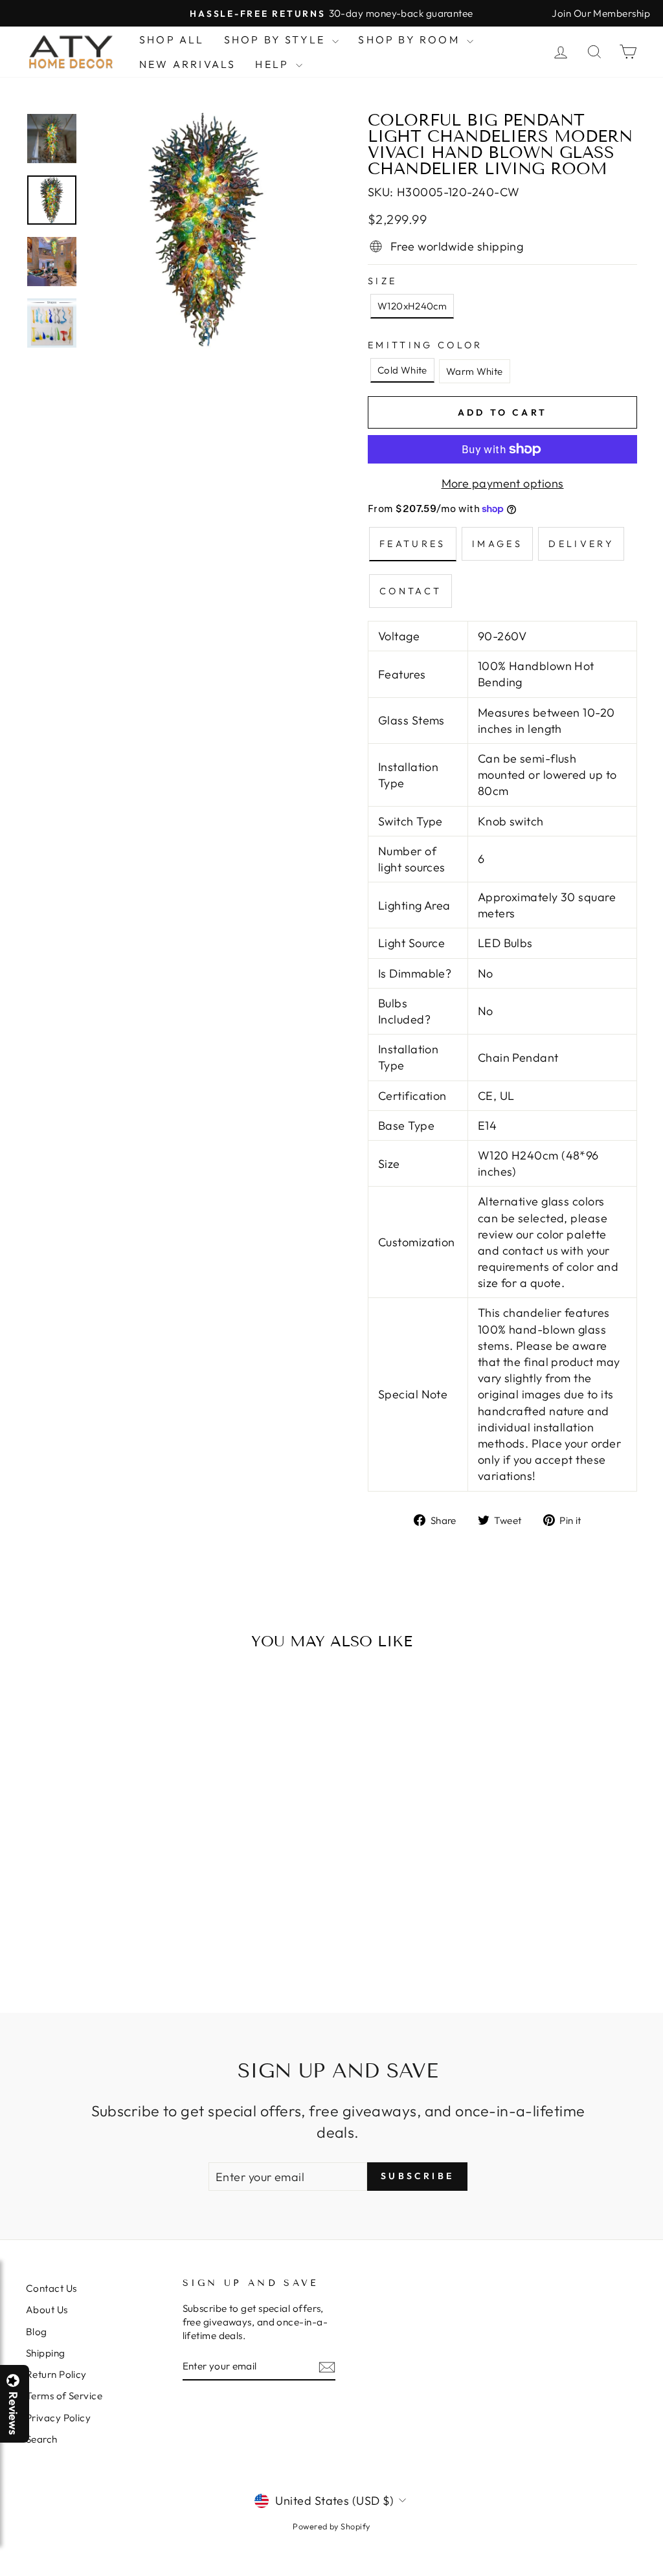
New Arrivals (187, 64)
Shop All (172, 39)
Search (42, 2439)
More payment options (503, 483)
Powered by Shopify (331, 2526)
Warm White (475, 371)
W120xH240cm (412, 306)
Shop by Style (277, 39)
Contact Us (51, 2288)
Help (274, 64)
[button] (662, 2575)
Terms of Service (64, 2396)
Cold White (402, 370)
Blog (37, 2332)
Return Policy (56, 2374)
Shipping (46, 2353)
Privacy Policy (58, 2418)
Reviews (13, 2413)
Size (382, 281)
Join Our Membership (601, 13)
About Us (47, 2310)
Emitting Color (425, 345)
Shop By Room (411, 39)
